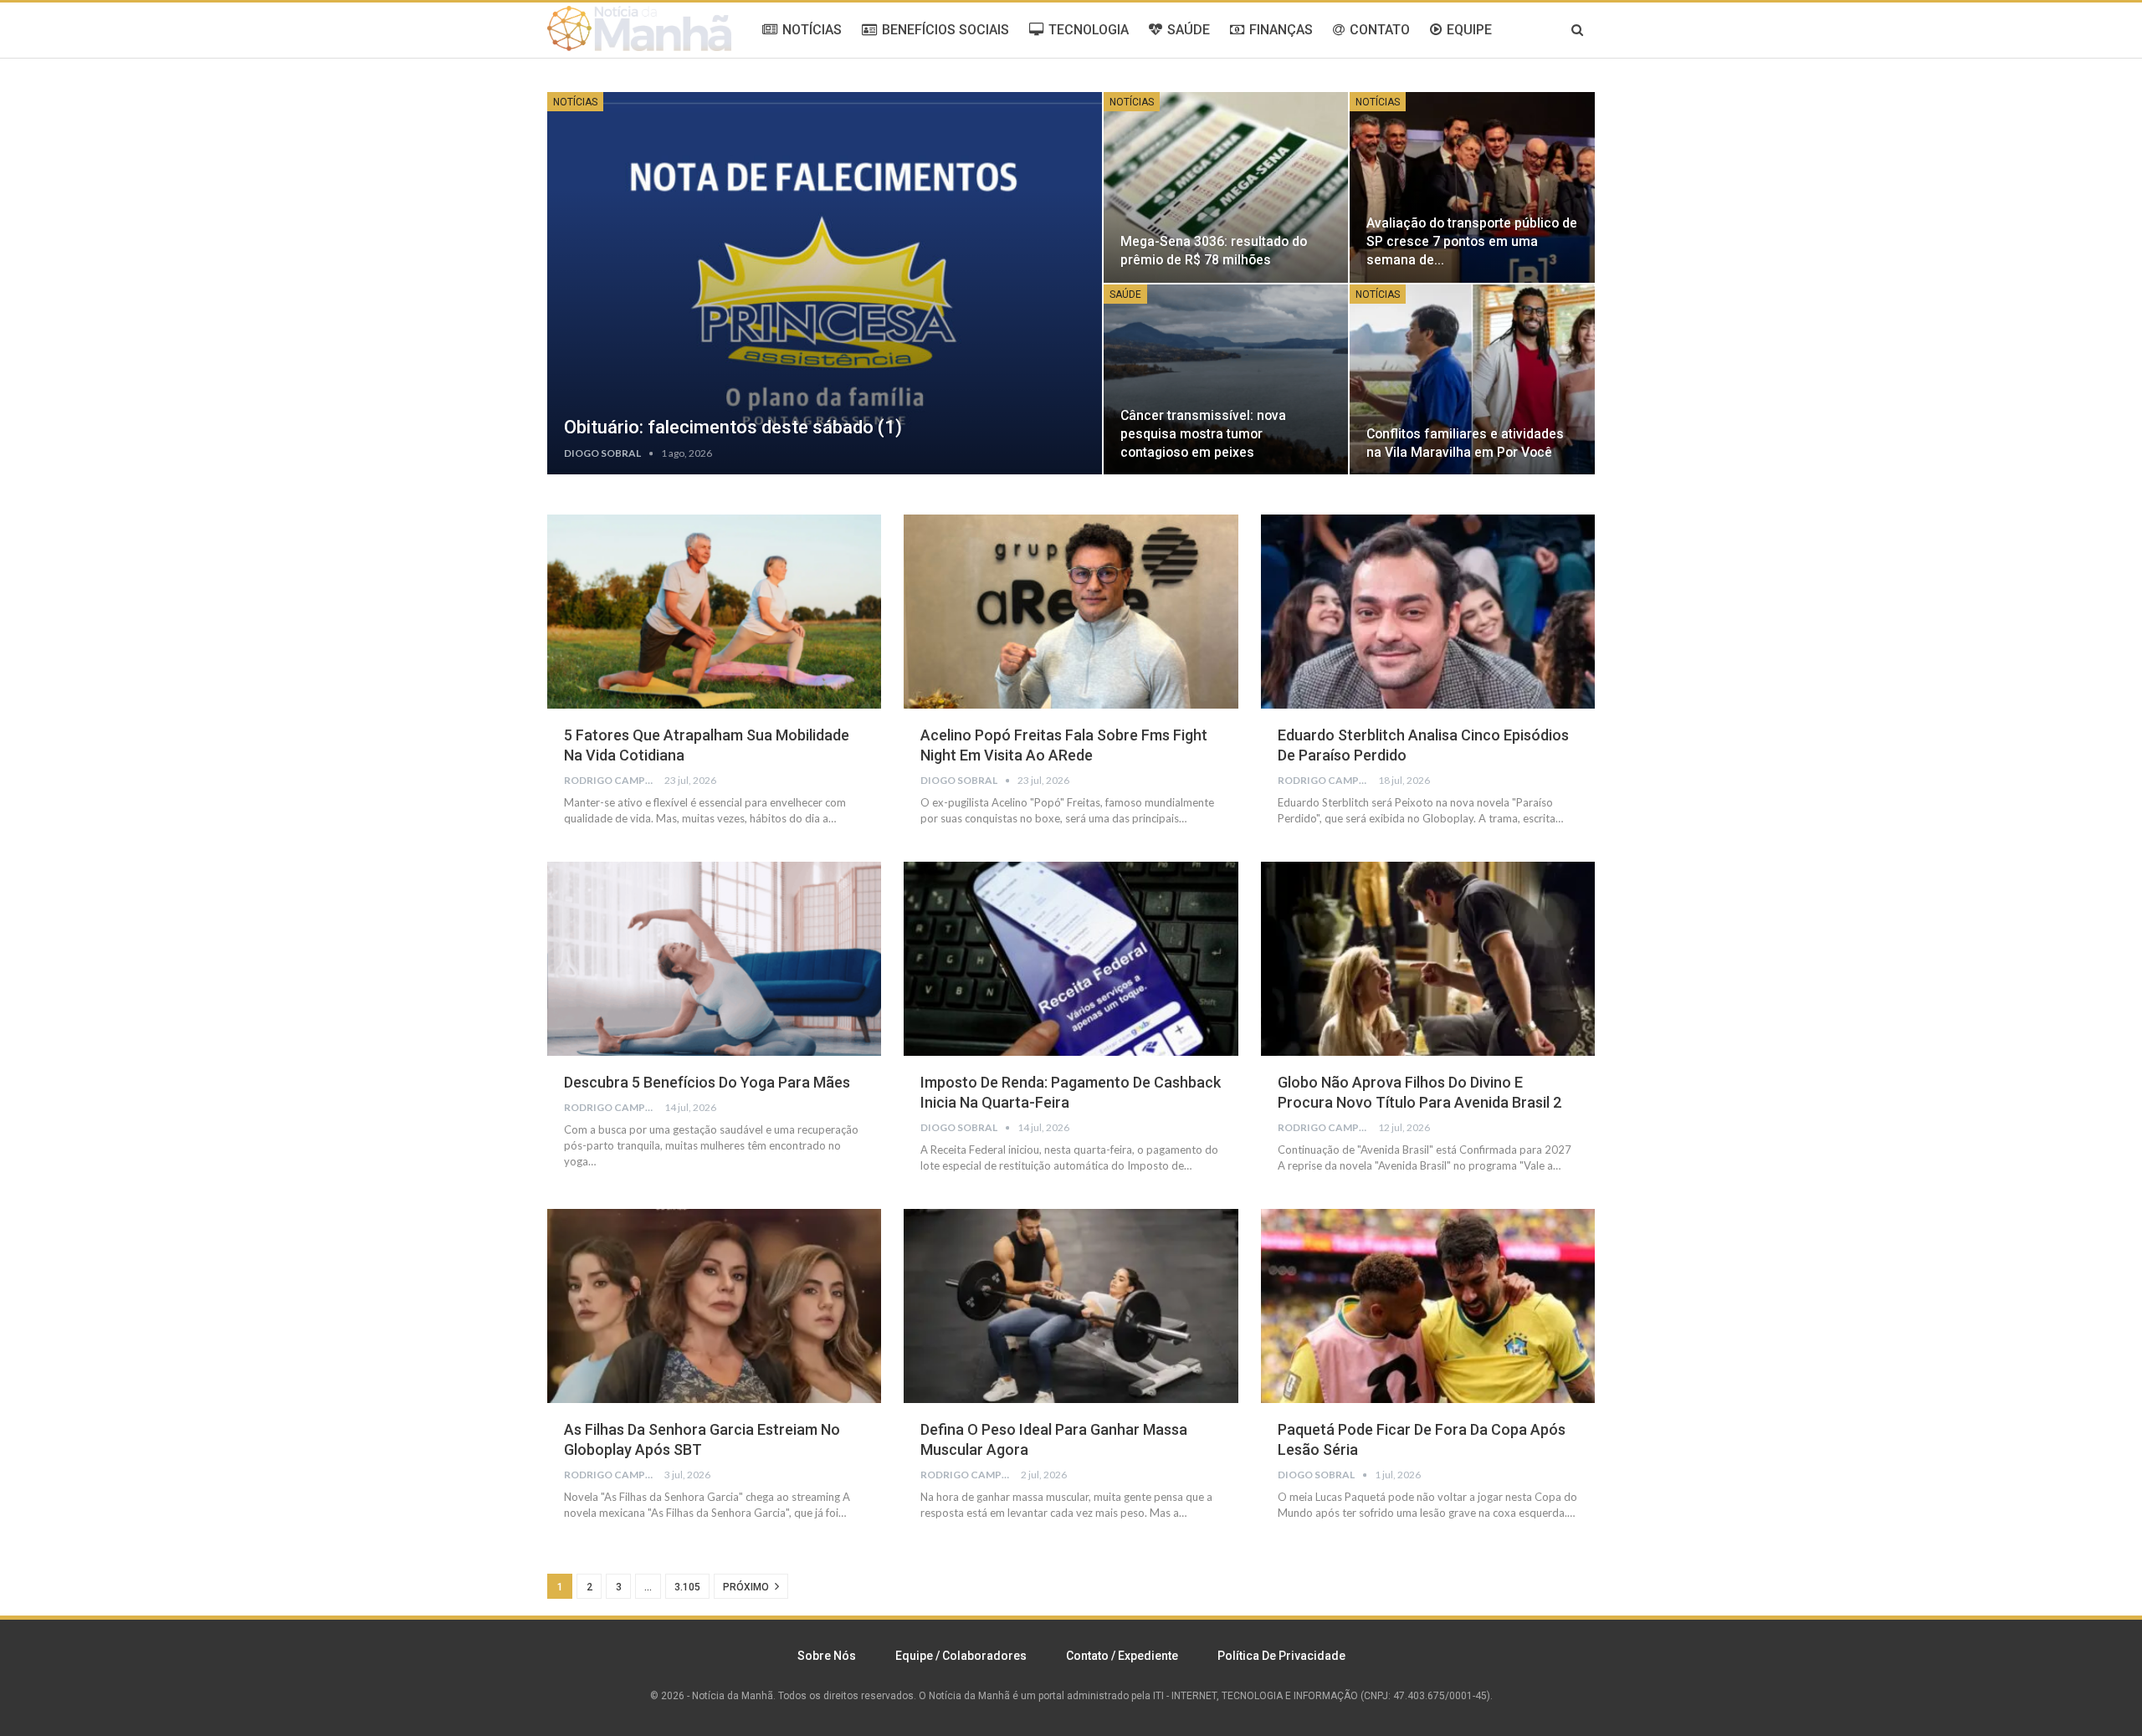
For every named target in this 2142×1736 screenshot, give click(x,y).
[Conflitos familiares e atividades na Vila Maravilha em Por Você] (1472, 380)
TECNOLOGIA (1089, 30)
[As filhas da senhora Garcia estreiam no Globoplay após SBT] (714, 1306)
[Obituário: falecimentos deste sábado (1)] (825, 283)
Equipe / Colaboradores (961, 1656)
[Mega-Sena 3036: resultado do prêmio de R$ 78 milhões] (1226, 187)
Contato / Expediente (1122, 1656)
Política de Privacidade (1281, 1656)
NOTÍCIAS (812, 30)
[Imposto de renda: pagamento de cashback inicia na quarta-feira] (1071, 959)
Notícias (575, 102)
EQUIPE (1469, 30)
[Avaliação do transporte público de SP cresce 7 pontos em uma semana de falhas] (1472, 187)
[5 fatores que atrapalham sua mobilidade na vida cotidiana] (714, 612)
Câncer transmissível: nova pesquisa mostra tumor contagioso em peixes (1203, 434)
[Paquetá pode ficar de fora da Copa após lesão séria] (1428, 1306)
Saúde (1125, 294)
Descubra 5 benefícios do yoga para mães (707, 1082)
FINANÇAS (1281, 30)
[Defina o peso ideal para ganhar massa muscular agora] (1071, 1306)
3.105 (687, 1587)
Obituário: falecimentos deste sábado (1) (733, 427)
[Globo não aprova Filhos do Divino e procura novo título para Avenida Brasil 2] (1428, 959)
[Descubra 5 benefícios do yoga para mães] (714, 959)
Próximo (747, 1587)
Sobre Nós (827, 1656)
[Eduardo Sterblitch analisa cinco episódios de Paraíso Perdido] (1428, 612)
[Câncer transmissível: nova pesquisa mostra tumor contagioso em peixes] (1226, 380)
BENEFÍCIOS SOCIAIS (945, 30)
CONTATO (1380, 30)
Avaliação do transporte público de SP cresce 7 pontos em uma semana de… (1472, 241)
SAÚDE (1189, 30)
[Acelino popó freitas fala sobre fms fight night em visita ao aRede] (1071, 612)
